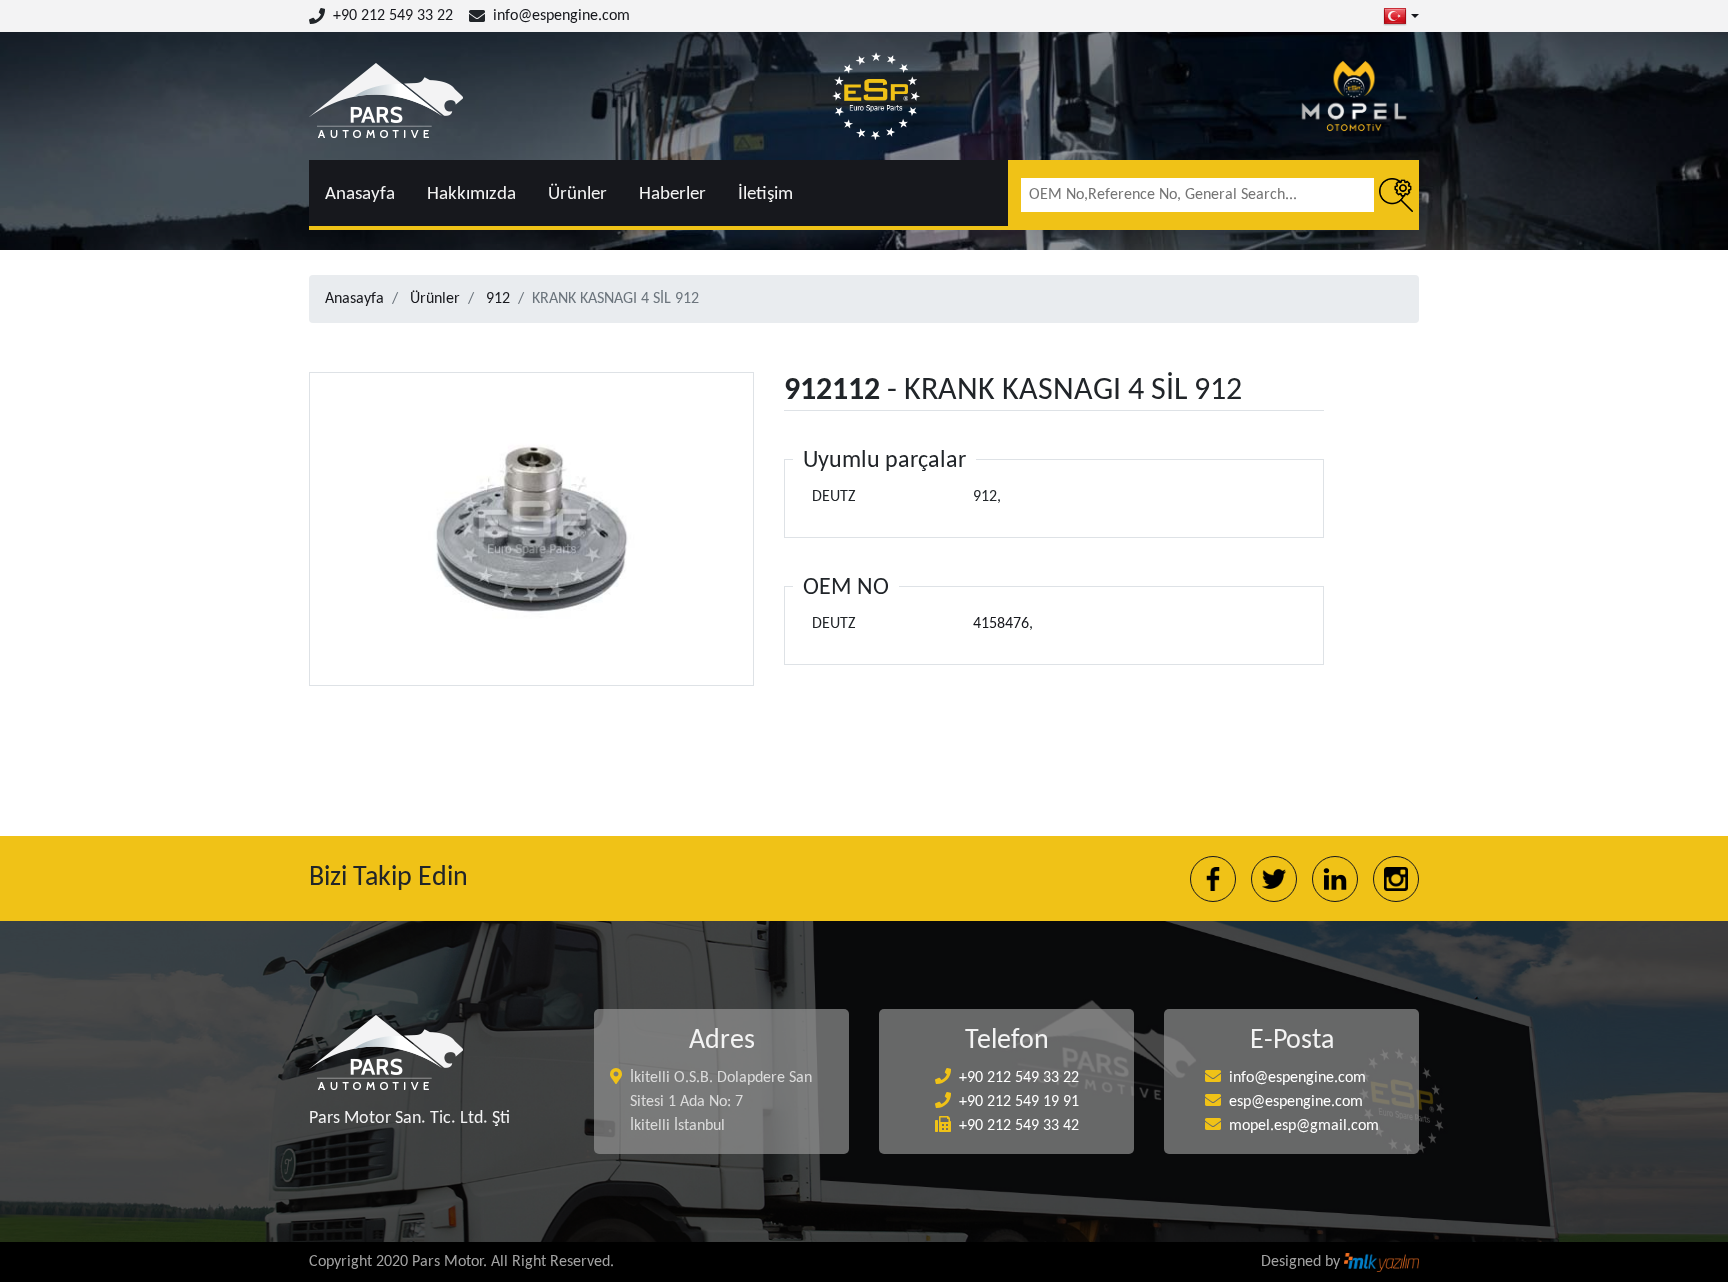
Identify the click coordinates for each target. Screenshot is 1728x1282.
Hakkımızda (471, 194)
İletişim (765, 194)
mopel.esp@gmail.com (1304, 1126)
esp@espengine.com (1296, 1102)
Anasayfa (360, 194)
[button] (1401, 16)
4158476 (1001, 624)
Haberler (672, 194)
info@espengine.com (561, 16)
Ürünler (577, 194)
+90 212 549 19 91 (1019, 1102)
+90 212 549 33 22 (393, 16)
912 (498, 299)
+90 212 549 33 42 (1019, 1126)
